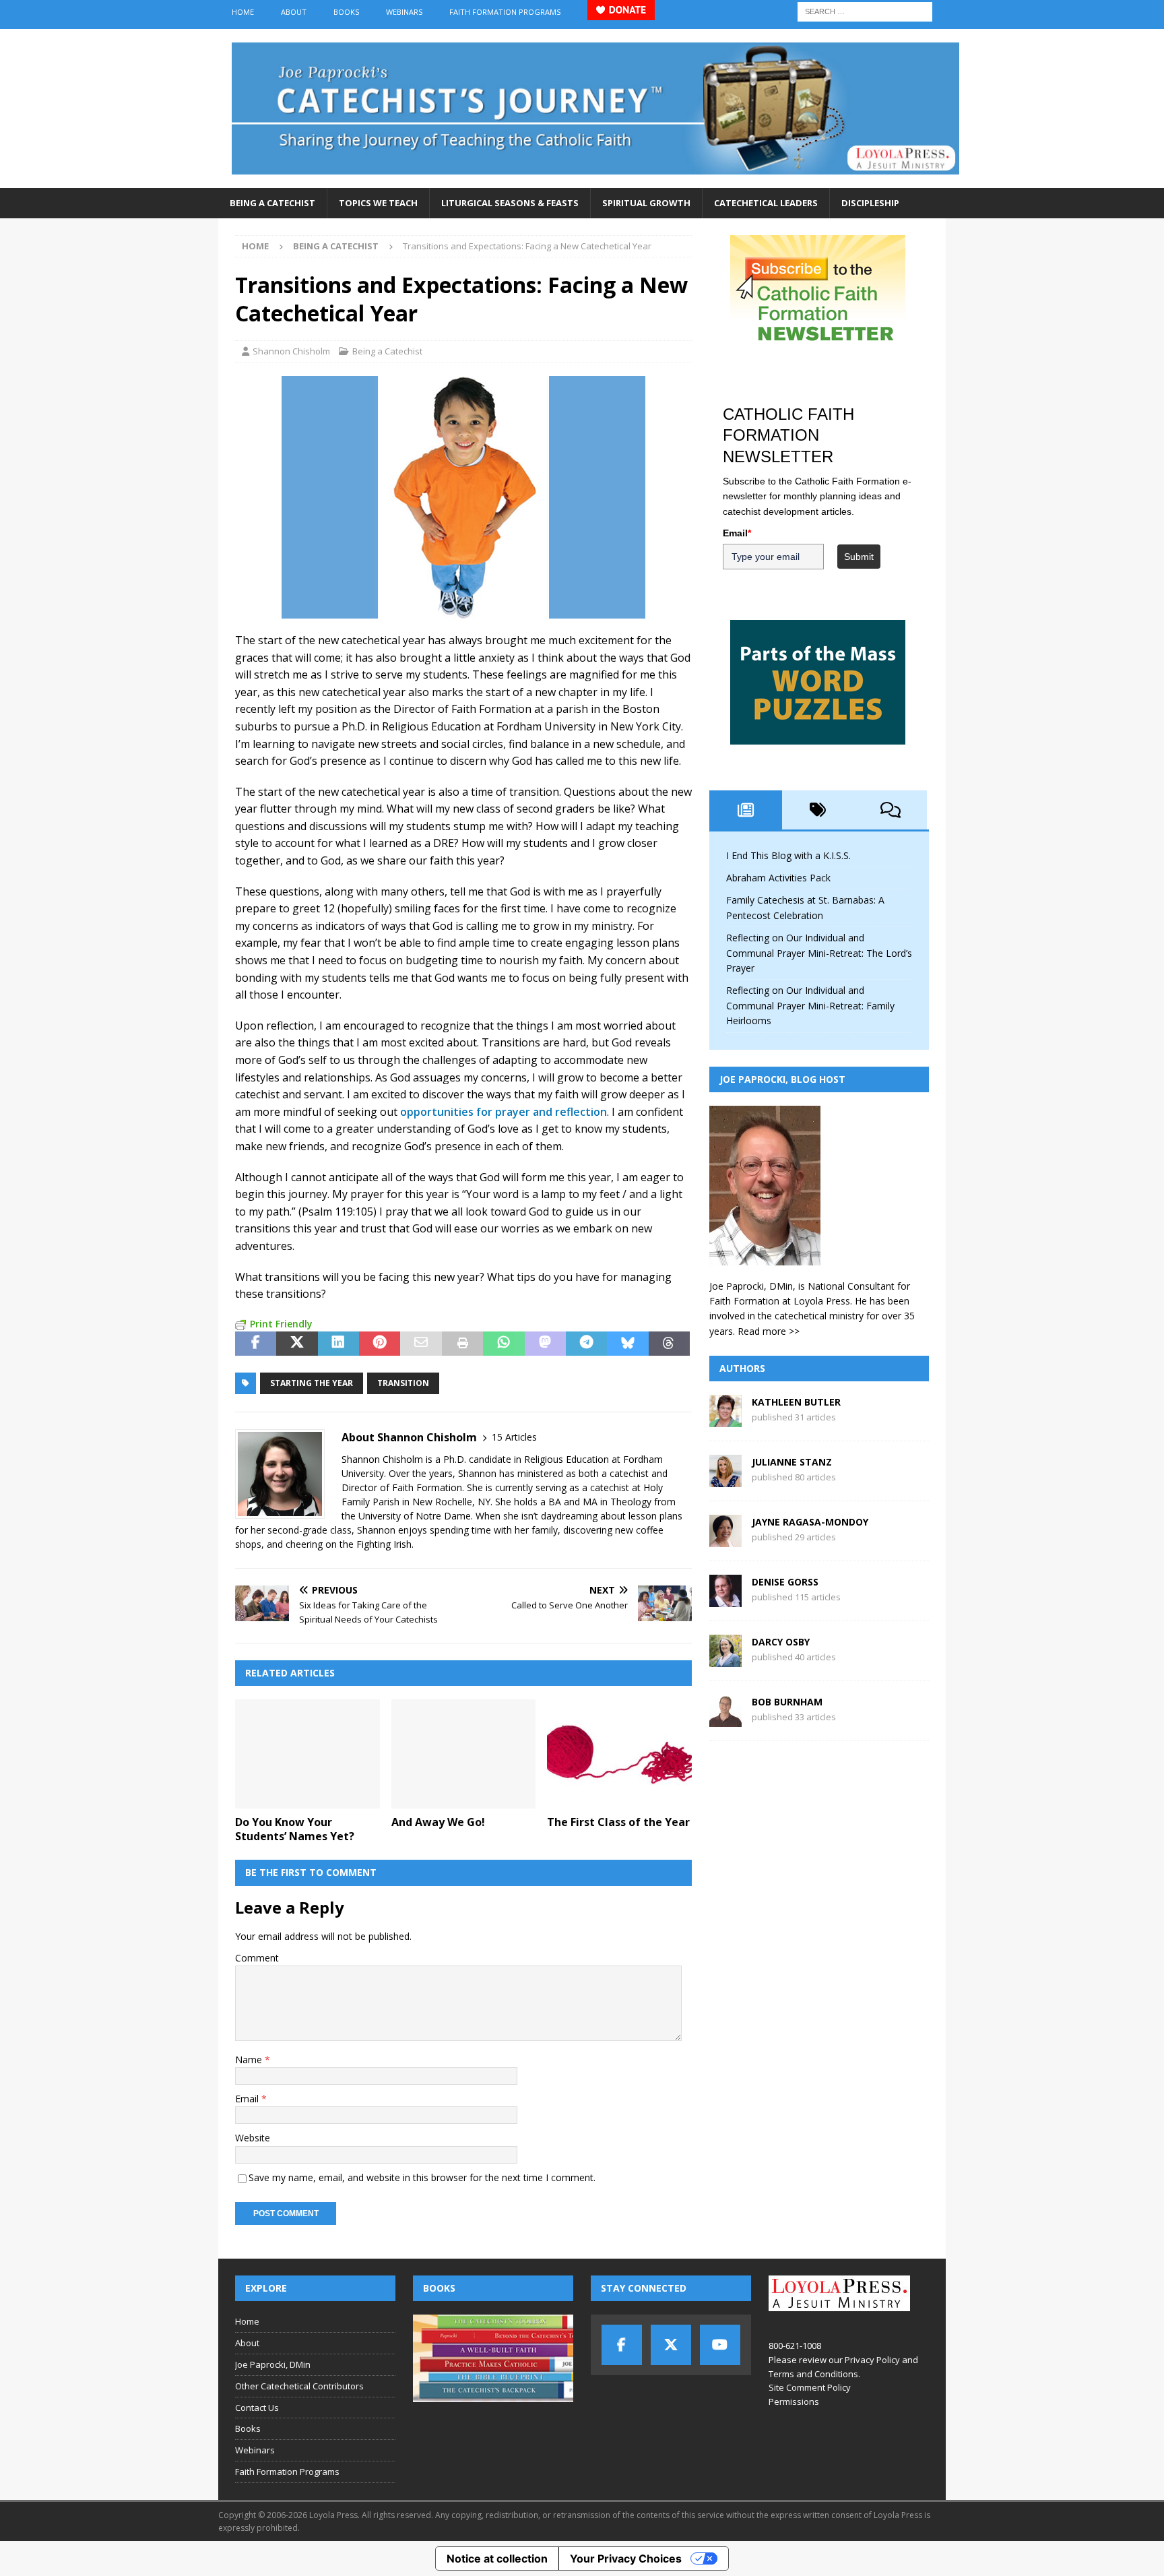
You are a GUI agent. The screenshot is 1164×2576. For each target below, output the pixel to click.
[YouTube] (720, 2345)
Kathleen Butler (796, 1402)
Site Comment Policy (810, 2387)
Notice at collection (497, 2558)
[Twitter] (671, 2345)
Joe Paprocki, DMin (273, 2364)
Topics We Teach (378, 203)
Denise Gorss (785, 1582)
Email (248, 2099)
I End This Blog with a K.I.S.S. (788, 855)
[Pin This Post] (380, 1344)
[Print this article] (462, 1344)
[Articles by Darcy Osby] (725, 1659)
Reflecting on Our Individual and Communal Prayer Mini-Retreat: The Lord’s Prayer (819, 953)
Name (250, 2060)
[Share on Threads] (669, 1344)
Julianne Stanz (792, 1462)
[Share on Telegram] (586, 1344)
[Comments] (891, 810)
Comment (257, 1958)
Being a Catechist (272, 203)
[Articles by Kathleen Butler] (725, 1419)
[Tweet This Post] (297, 1344)
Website (253, 2138)
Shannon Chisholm (291, 351)
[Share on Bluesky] (627, 1344)
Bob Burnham (787, 1702)
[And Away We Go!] (464, 1754)
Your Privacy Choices (626, 2558)
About (294, 12)
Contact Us (257, 2408)
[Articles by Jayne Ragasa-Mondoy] (725, 1539)
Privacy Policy (872, 2360)
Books (346, 12)
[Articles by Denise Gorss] (725, 1599)
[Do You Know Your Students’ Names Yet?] (308, 1754)
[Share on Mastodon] (545, 1344)
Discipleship (870, 203)
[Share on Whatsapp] (504, 1344)
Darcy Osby (781, 1642)
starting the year (312, 1383)
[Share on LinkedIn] (338, 1344)
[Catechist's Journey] (595, 180)
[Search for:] (865, 10)
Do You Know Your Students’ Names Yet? (295, 1829)
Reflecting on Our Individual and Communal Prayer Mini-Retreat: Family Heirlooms (810, 1005)
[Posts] (746, 810)
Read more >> (769, 1331)
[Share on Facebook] (256, 1344)
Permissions (794, 2401)
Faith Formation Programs (505, 12)
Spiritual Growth (646, 203)
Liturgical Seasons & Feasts (510, 203)
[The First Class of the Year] (619, 1754)
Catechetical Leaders (766, 203)
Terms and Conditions (813, 2374)
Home (243, 12)
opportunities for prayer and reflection (504, 1112)
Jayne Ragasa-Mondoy (810, 1522)
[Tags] (818, 810)
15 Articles (514, 1437)
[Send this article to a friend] (421, 1344)
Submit (859, 557)
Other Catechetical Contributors (299, 2386)
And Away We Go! (438, 1822)
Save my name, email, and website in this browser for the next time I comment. (422, 2177)
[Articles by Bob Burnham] (725, 1719)
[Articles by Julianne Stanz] (725, 1479)
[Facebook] (622, 2345)
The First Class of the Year (618, 1822)
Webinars (404, 12)
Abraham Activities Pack (778, 878)
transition (403, 1383)
